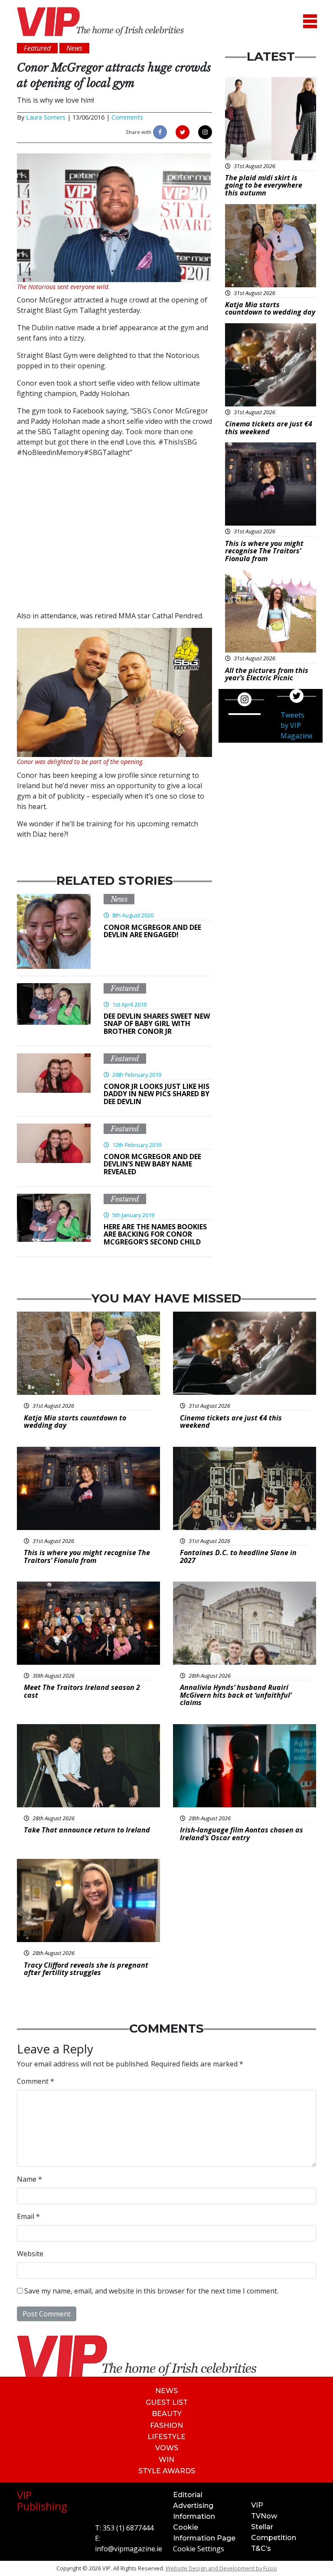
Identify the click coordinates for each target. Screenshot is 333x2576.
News (119, 899)
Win (166, 2460)
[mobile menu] (310, 21)
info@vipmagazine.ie (129, 2549)
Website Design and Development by (221, 2568)
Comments (127, 117)
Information (194, 2516)
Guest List (167, 2402)
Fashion (166, 2425)
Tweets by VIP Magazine (297, 725)
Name (29, 2179)
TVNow (264, 2516)
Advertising (193, 2506)
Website (30, 2254)
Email (28, 2216)
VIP (257, 2505)
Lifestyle (166, 2437)
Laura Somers (46, 117)
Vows (167, 2448)
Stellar (262, 2527)
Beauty (167, 2414)
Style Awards (167, 2471)
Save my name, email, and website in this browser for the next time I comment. (151, 2291)
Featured (125, 988)
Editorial (188, 2495)
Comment (36, 2081)
